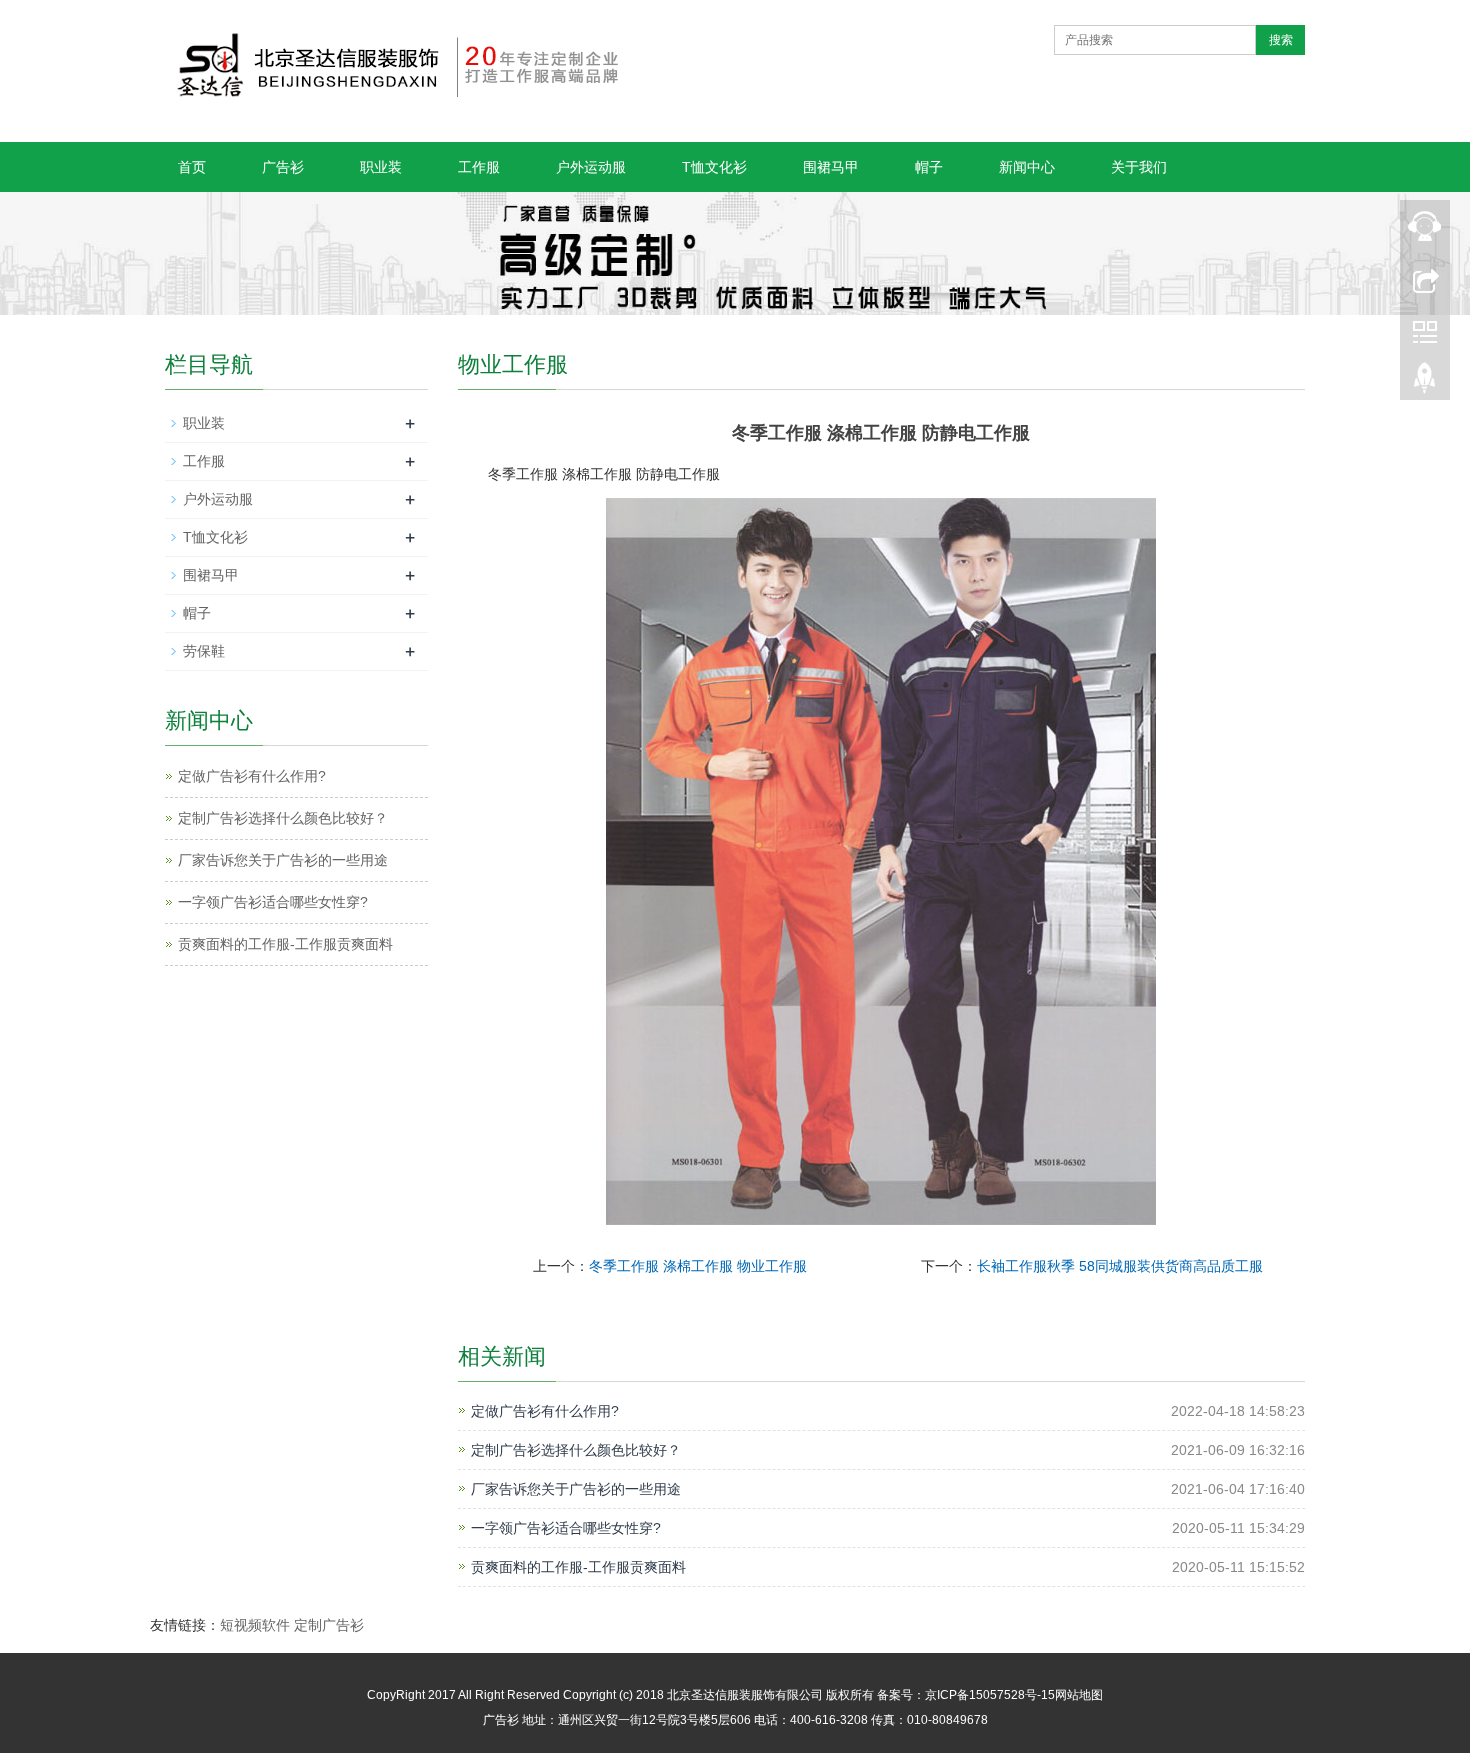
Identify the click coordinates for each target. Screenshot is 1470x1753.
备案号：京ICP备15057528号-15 (966, 1695)
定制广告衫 (329, 1625)
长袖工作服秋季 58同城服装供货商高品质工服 (1120, 1266)
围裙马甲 (831, 167)
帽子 (929, 167)
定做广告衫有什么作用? (545, 1411)
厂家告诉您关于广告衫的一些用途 (576, 1489)
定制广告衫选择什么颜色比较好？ (576, 1450)
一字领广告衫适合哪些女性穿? (566, 1528)
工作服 (479, 167)
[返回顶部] (1425, 383)
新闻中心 (1027, 167)
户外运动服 (591, 167)
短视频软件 (255, 1625)
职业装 (381, 167)
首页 (192, 167)
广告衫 (283, 167)
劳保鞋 (204, 651)
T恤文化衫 (714, 167)
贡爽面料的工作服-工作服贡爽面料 (578, 1567)
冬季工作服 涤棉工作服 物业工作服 (698, 1266)
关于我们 (1139, 167)
